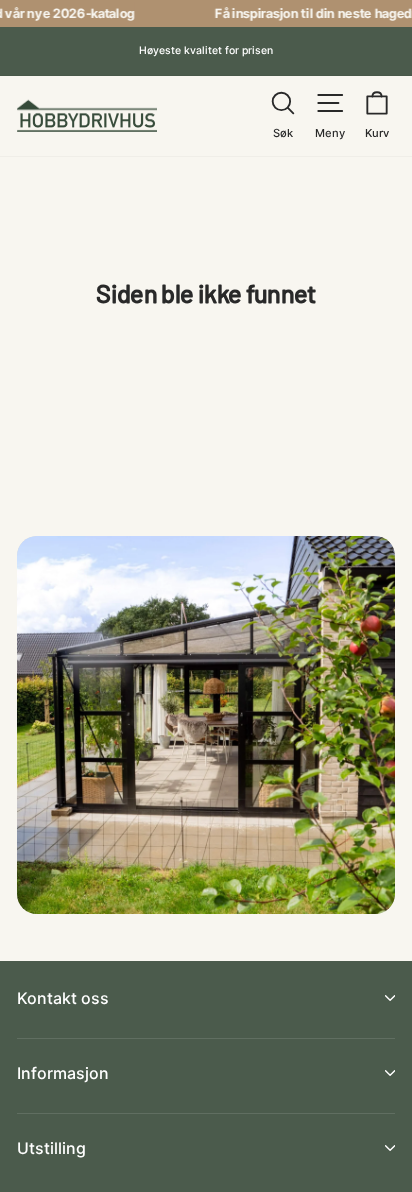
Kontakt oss (63, 998)
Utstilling (51, 1148)
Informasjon (63, 1073)
